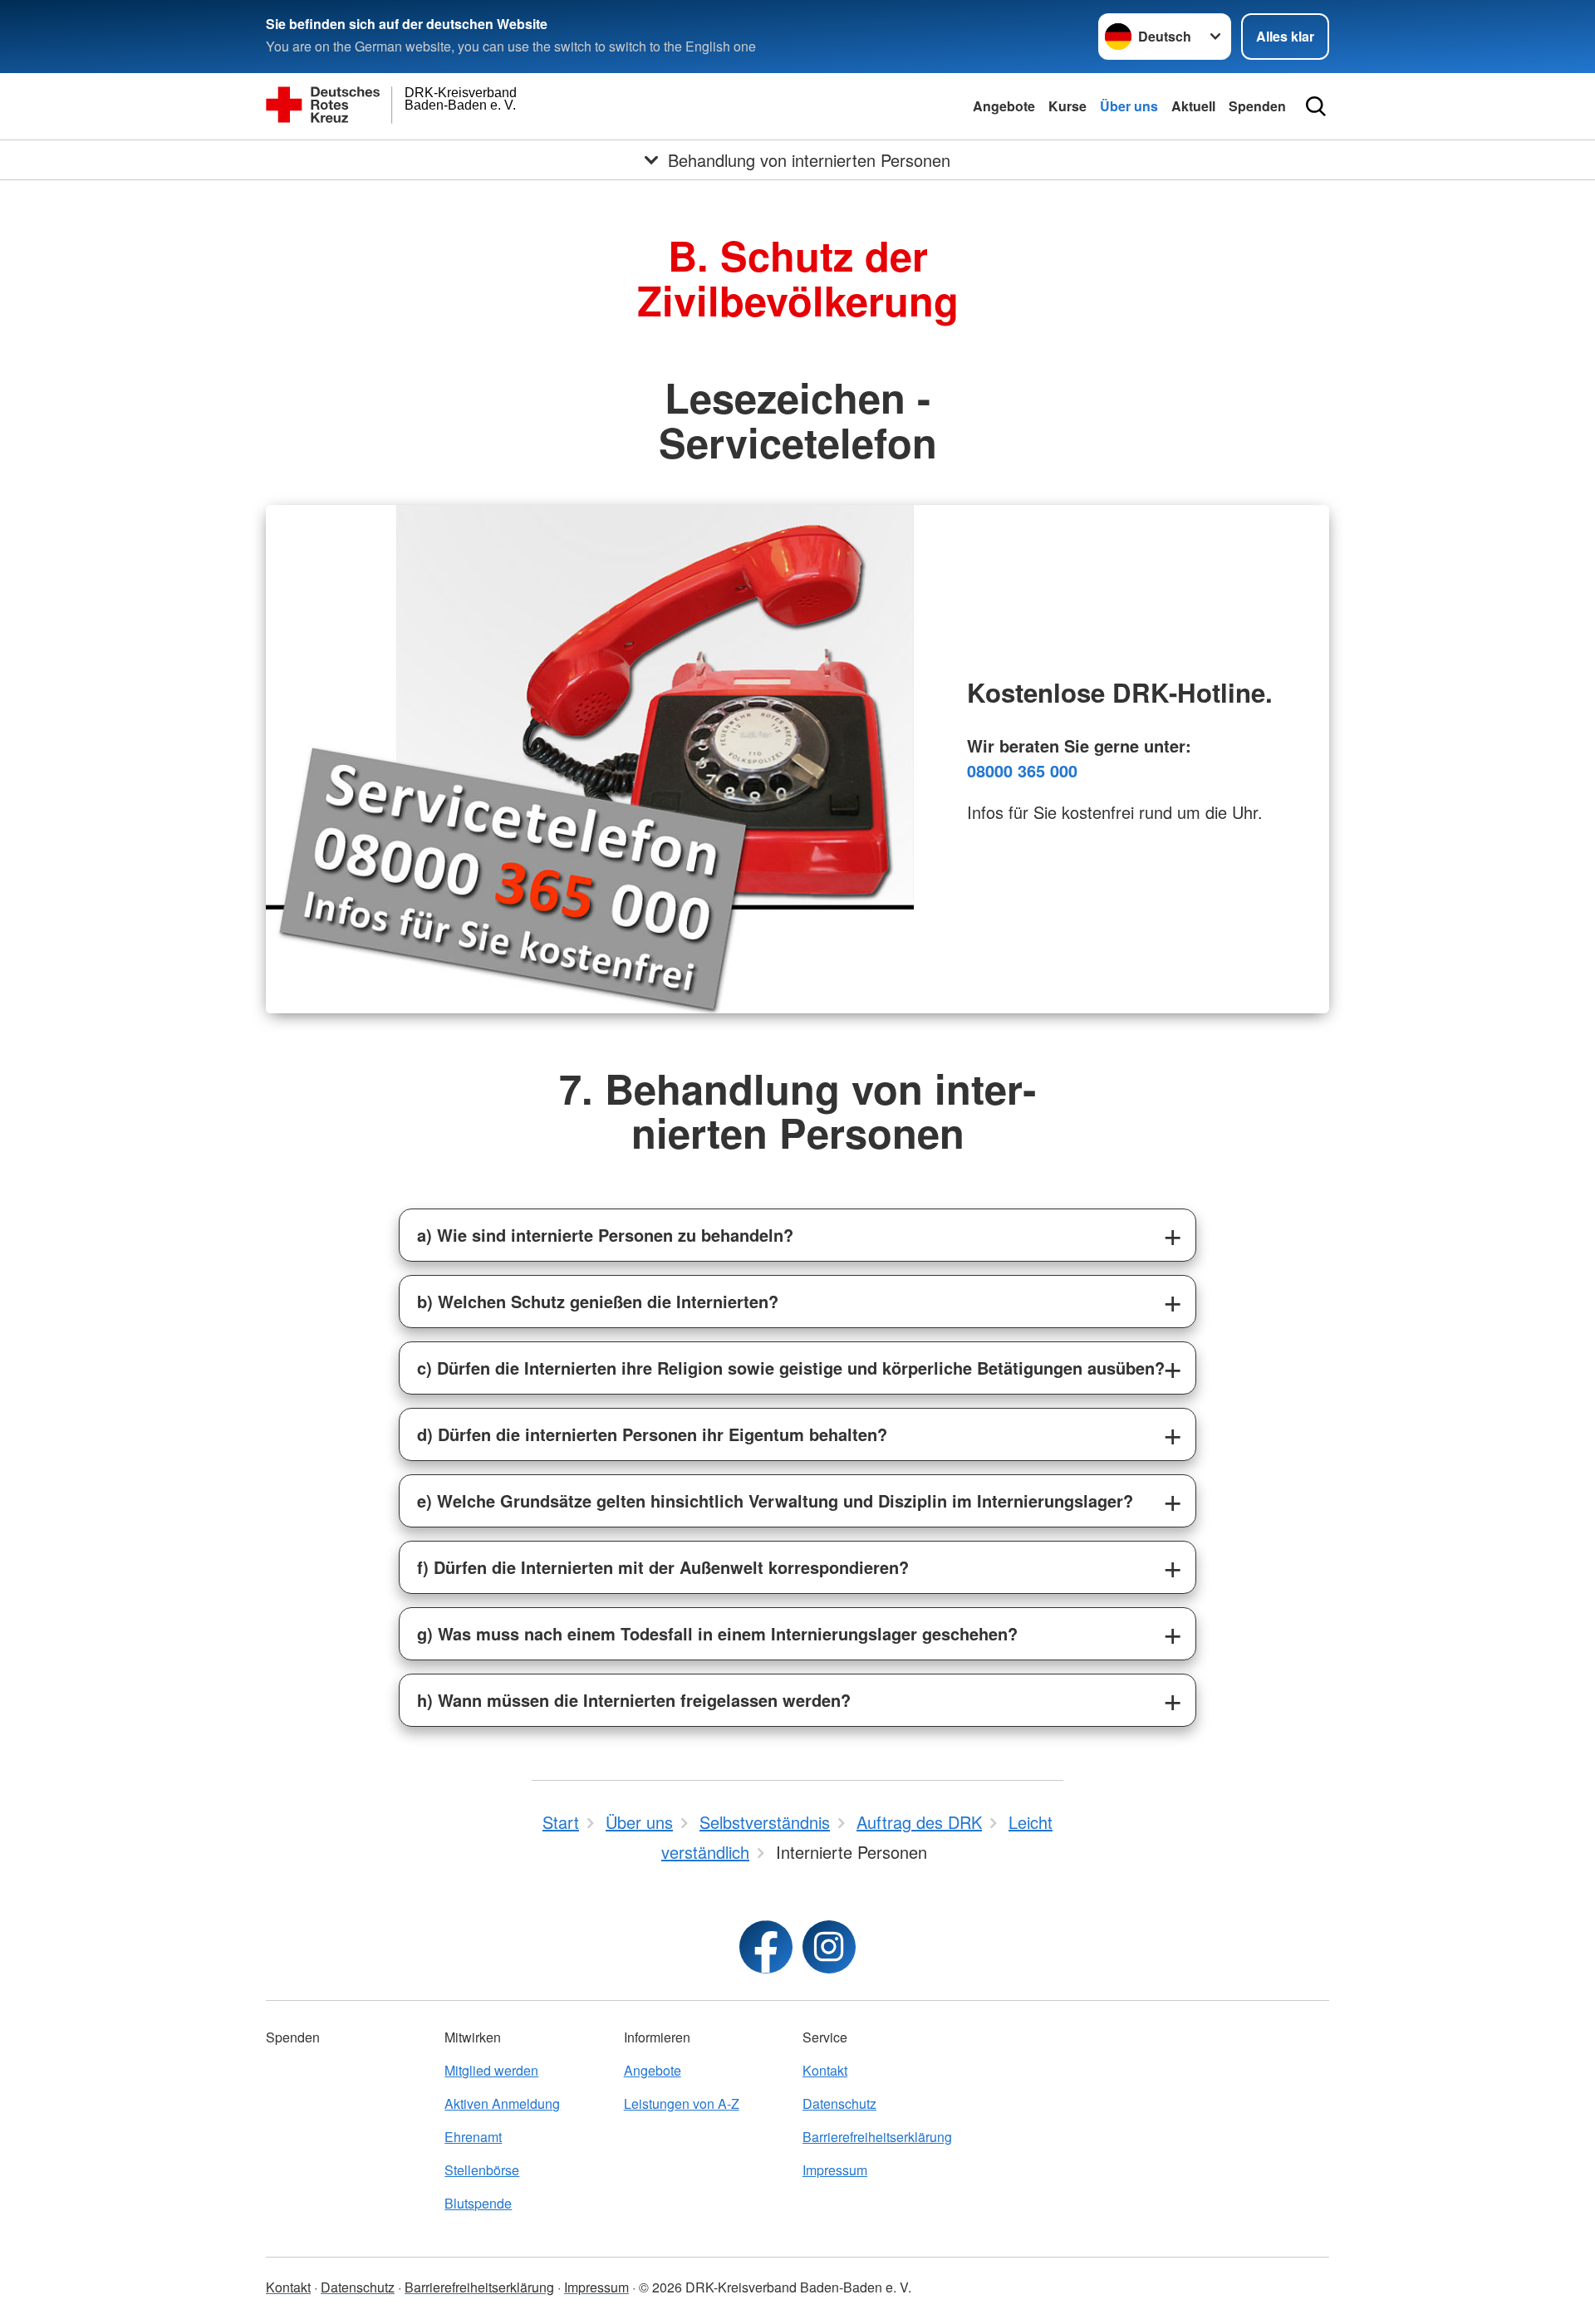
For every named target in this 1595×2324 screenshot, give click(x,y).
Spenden (1257, 106)
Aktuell (1193, 106)
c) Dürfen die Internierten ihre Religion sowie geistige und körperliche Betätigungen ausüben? (791, 1368)
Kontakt (825, 2070)
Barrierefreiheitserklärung (877, 2137)
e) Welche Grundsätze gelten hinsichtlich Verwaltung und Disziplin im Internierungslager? (775, 1500)
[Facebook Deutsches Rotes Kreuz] (766, 1947)
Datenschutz (839, 2103)
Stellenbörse (482, 2170)
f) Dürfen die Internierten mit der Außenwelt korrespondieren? (663, 1567)
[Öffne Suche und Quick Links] (1316, 106)
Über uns (1129, 106)
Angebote (1004, 106)
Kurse (1067, 106)
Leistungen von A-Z (682, 2103)
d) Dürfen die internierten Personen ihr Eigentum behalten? (652, 1434)
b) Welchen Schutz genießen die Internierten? (598, 1301)
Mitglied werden (491, 2070)
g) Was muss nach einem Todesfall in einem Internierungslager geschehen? (717, 1633)
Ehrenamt (473, 2137)
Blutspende (478, 2203)
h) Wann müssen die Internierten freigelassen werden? (634, 1700)
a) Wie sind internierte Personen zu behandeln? (605, 1235)
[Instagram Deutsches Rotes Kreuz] (829, 1947)
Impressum (835, 2170)
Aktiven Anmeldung (502, 2103)
